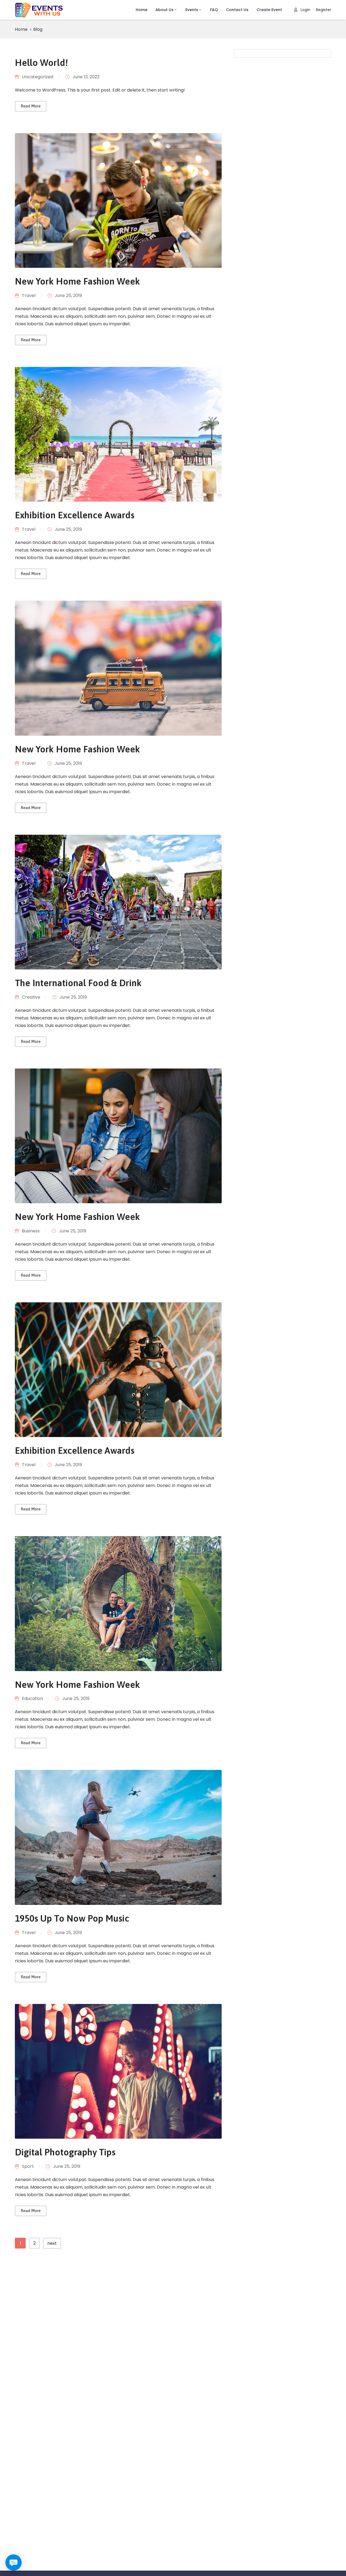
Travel (29, 295)
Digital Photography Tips (65, 2152)
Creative (31, 997)
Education (32, 1698)
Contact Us (237, 10)
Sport (28, 2166)
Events (192, 10)
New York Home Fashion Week (77, 281)
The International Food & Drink (78, 983)
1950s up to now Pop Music (72, 1918)
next (52, 2243)
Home (142, 10)
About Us (164, 10)
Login (305, 10)
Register (324, 10)
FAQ (214, 10)
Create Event (269, 10)
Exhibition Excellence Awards (75, 515)
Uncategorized (38, 77)
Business (31, 1231)
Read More (31, 106)
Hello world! (41, 62)
